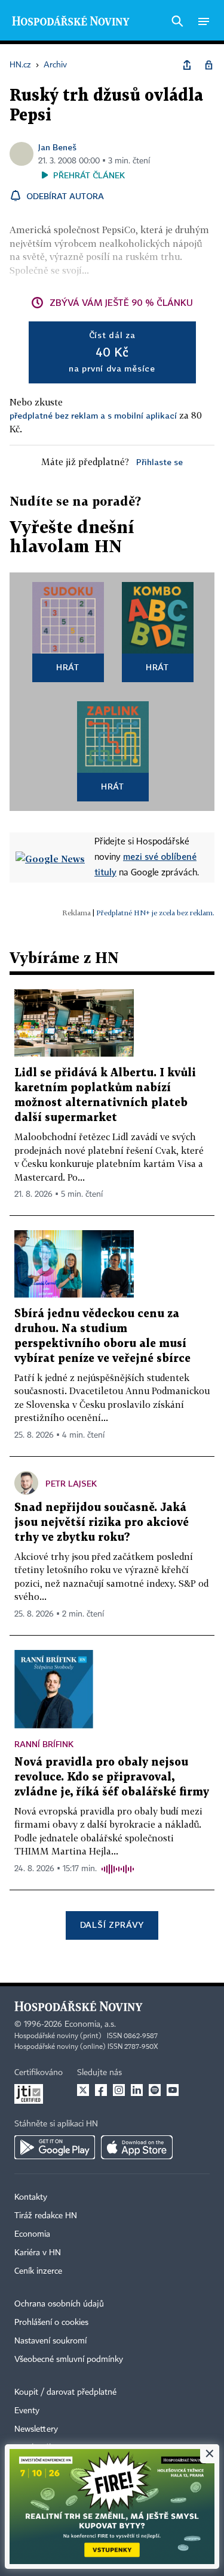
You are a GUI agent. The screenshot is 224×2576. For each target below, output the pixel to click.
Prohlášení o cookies (51, 2323)
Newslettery (36, 2429)
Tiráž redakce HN (46, 2216)
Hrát (68, 667)
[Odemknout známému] (208, 65)
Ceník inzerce (38, 2271)
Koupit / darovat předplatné (65, 2392)
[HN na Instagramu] (119, 2090)
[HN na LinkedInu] (137, 2090)
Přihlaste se (159, 462)
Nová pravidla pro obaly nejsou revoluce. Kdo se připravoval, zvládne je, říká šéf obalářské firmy (112, 1777)
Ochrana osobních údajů (59, 2304)
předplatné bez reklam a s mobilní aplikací (93, 415)
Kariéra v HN (38, 2253)
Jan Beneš (57, 147)
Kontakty (31, 2197)
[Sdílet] (187, 65)
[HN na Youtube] (173, 2090)
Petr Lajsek (71, 1483)
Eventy (27, 2411)
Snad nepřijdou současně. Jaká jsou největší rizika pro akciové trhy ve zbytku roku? (102, 1523)
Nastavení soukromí (50, 2341)
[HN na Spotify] (155, 2090)
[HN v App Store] (137, 2147)
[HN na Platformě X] (83, 2090)
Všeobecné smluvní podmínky (69, 2360)
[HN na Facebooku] (101, 2090)
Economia (32, 2234)
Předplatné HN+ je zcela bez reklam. (155, 913)
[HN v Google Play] (55, 2147)
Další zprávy (112, 1925)
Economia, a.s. (90, 2024)
